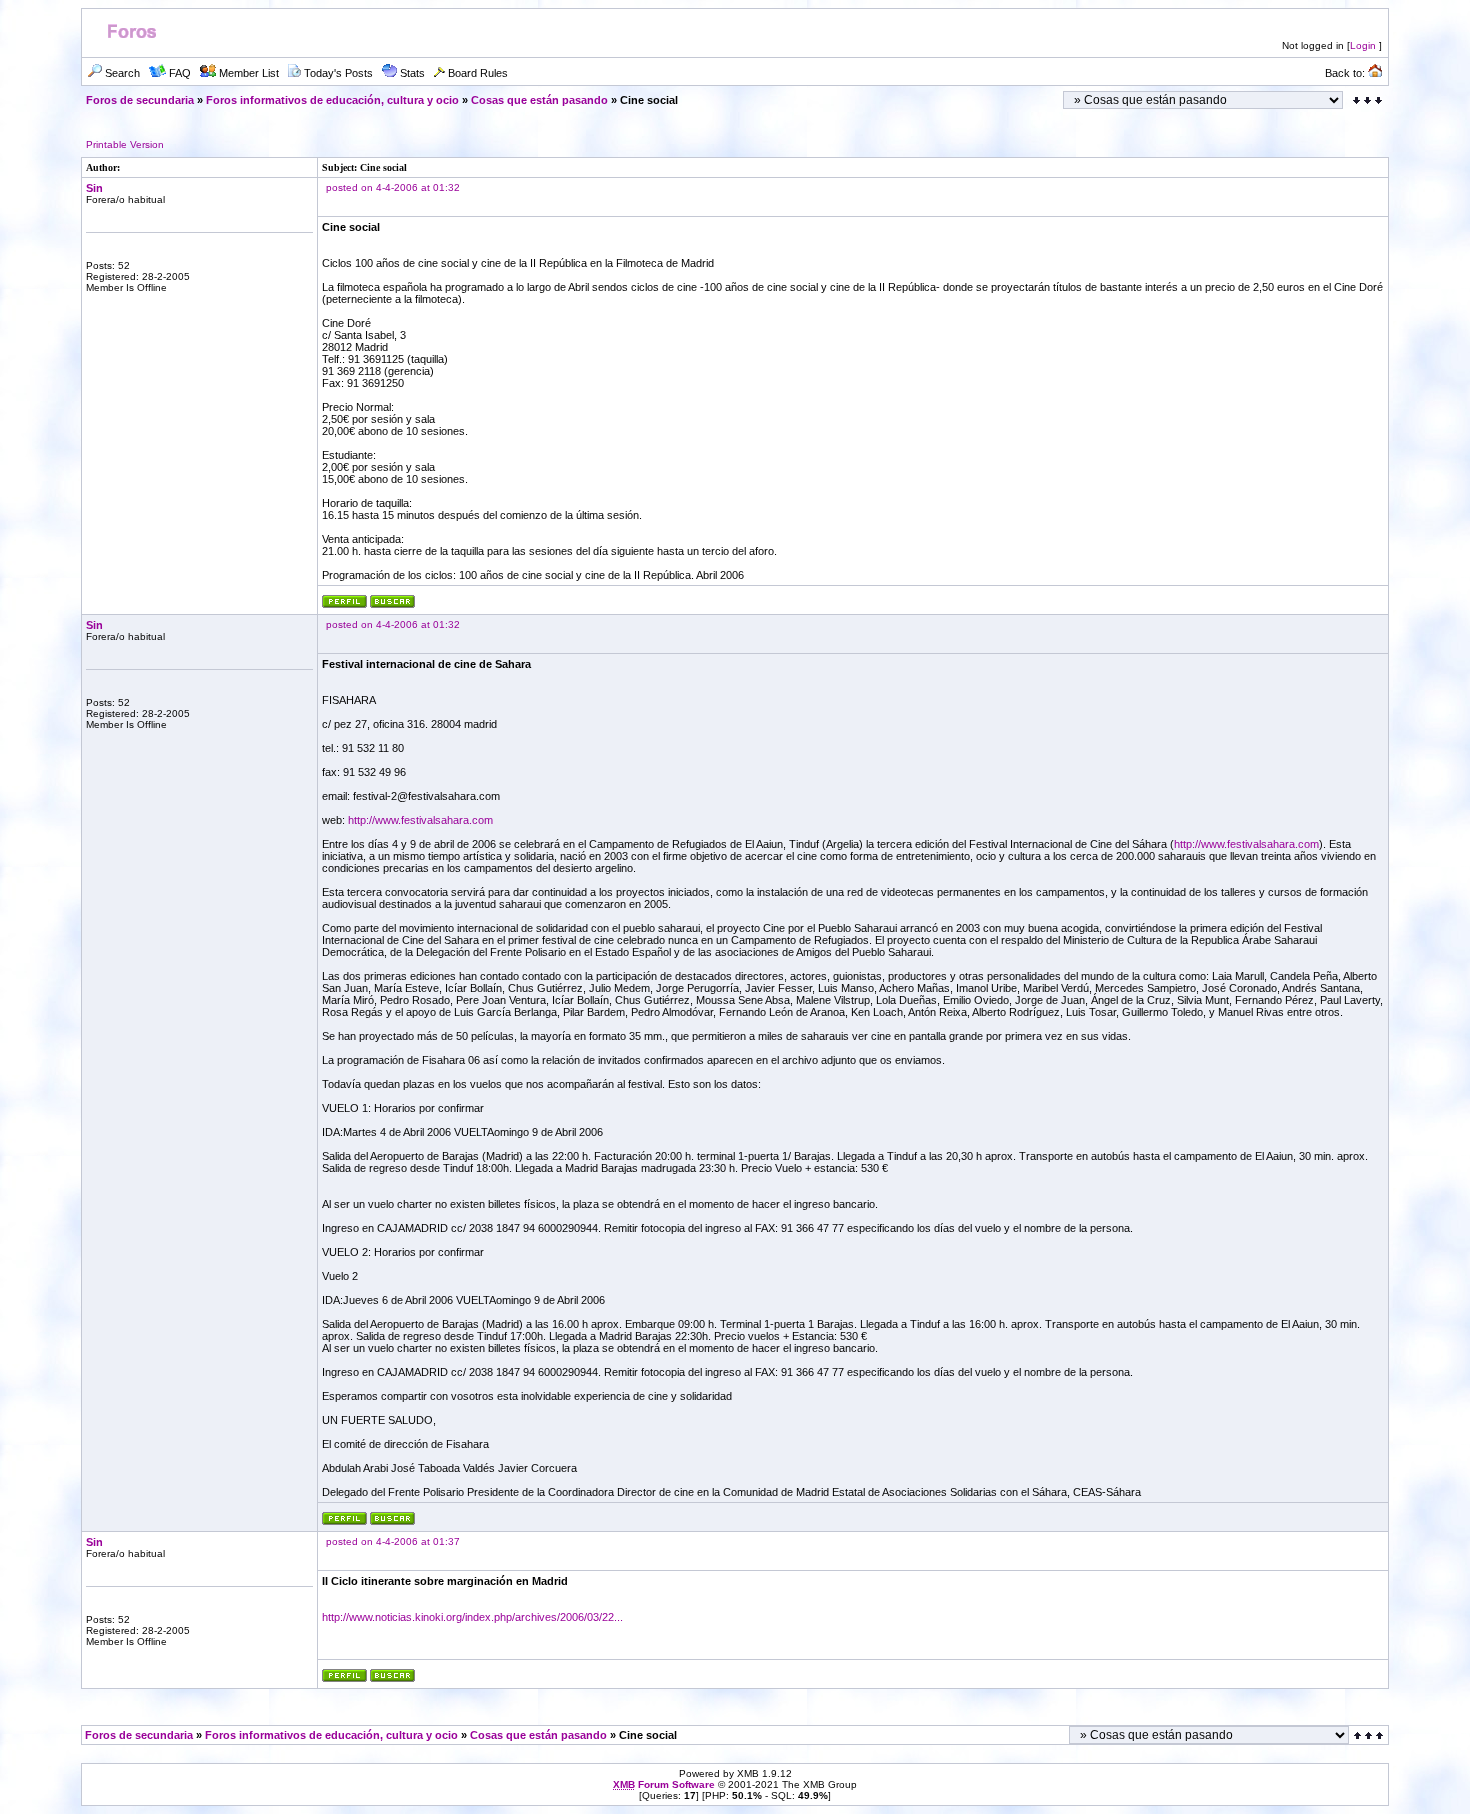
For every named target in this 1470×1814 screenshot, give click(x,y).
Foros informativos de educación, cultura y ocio (332, 100)
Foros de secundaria (140, 100)
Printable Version (125, 144)
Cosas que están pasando (539, 100)
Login (1363, 45)
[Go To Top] (1370, 1735)
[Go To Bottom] (1367, 100)
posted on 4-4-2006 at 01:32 (393, 187)
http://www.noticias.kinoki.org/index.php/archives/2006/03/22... (472, 1617)
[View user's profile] (344, 604)
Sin (94, 188)
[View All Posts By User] (392, 604)
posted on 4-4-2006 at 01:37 (393, 1541)
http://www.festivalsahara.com (420, 820)
